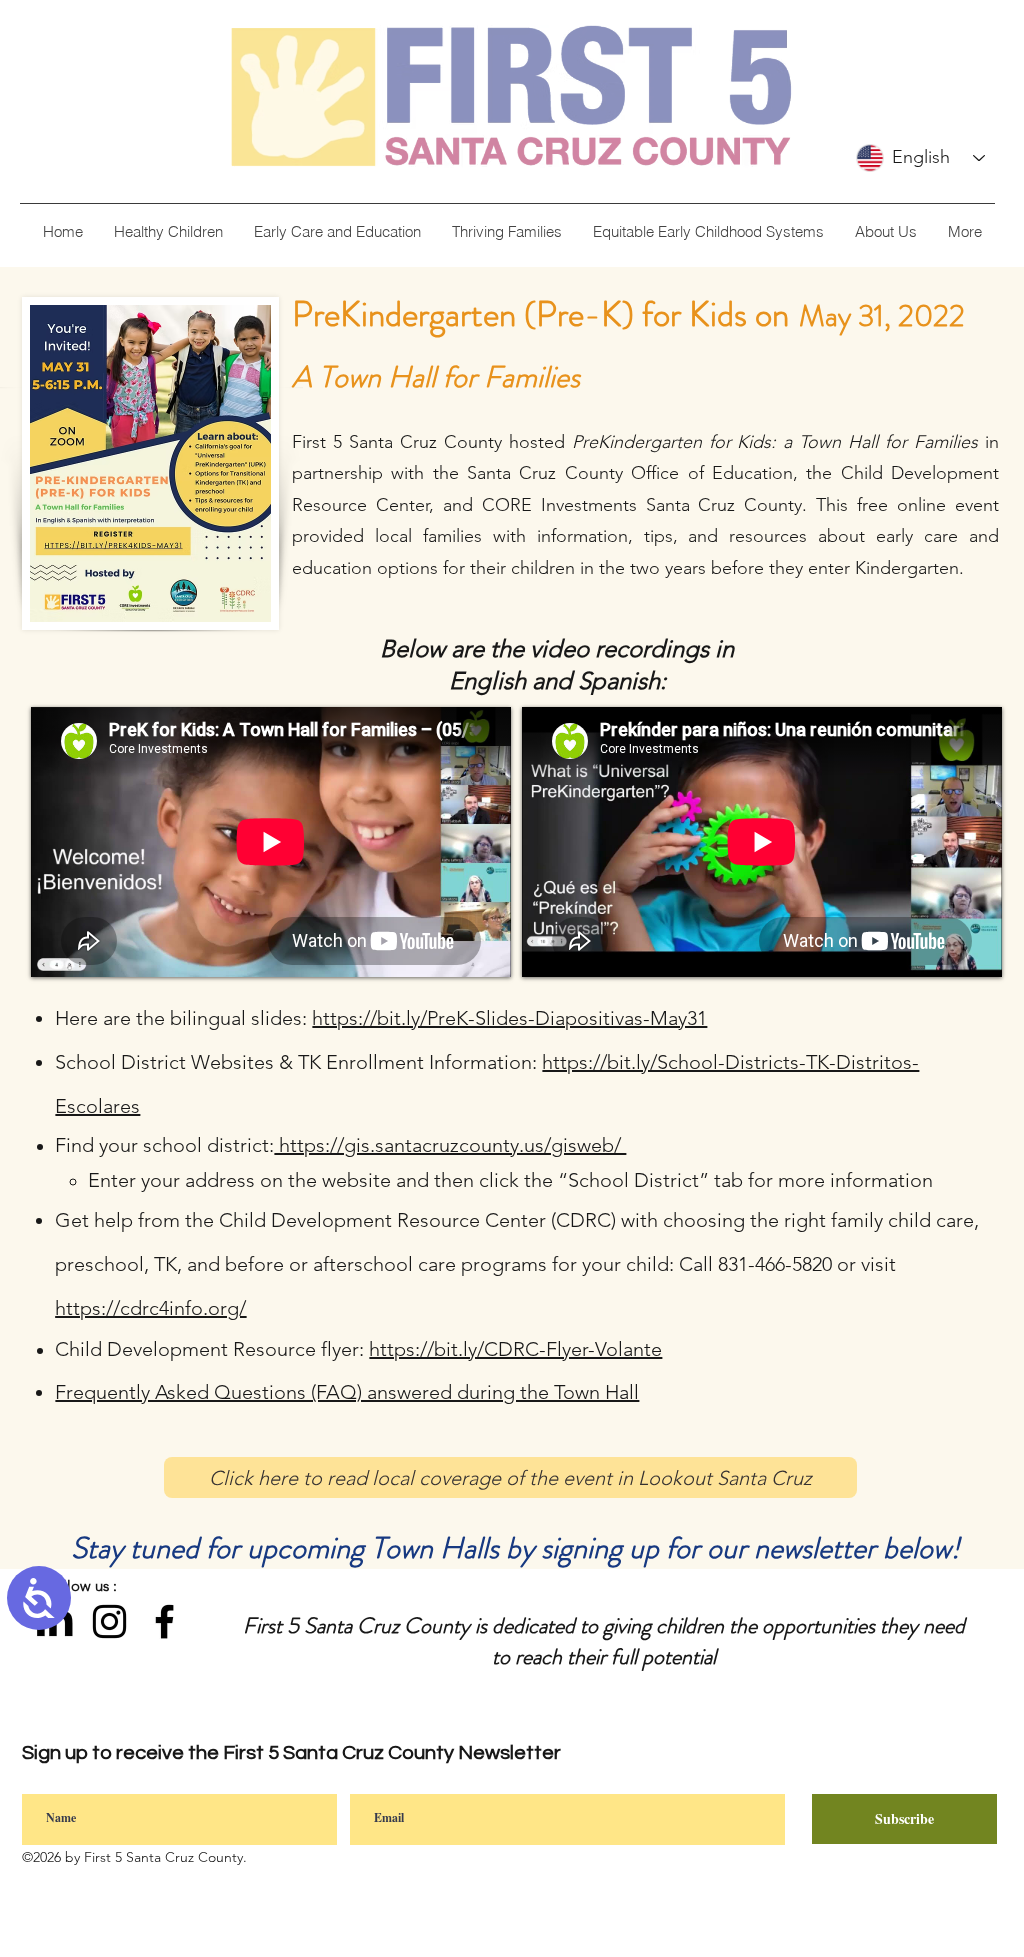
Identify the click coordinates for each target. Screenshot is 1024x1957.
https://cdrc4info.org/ (150, 1308)
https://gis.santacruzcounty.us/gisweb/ (450, 1145)
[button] (885, 231)
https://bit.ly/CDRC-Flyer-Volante (515, 1349)
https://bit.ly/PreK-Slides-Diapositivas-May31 (509, 1018)
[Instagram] (109, 1621)
